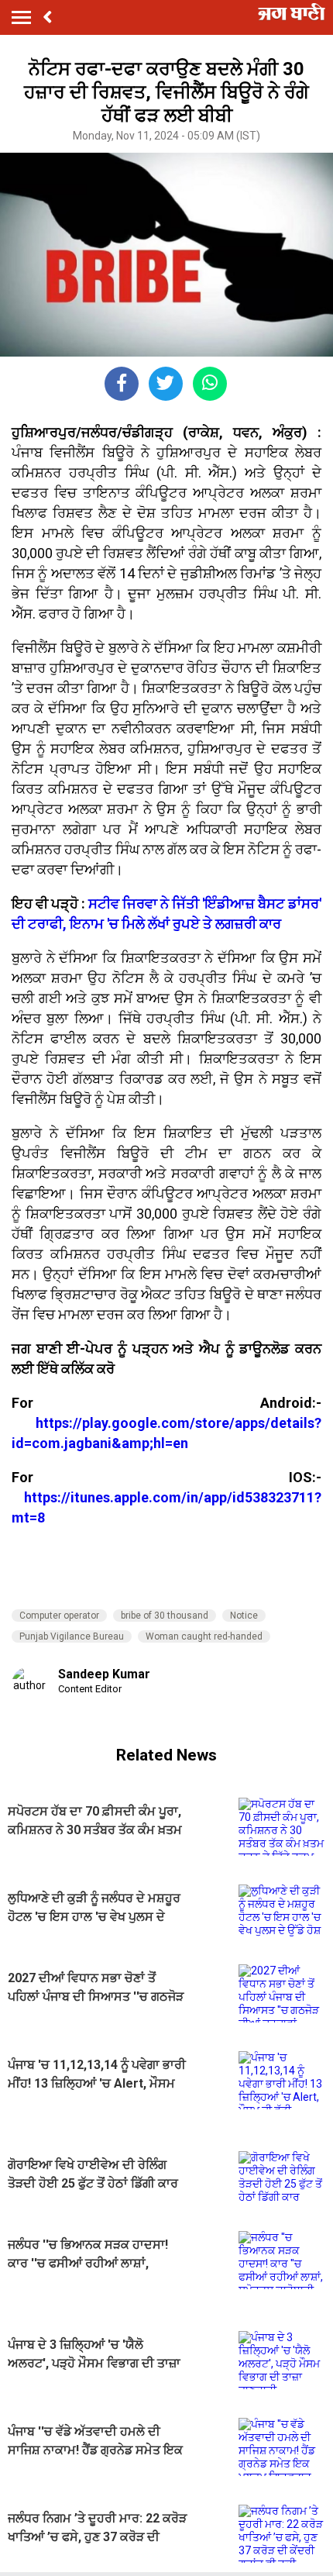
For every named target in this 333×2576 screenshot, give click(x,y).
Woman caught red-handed (204, 1636)
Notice (244, 1616)
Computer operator (59, 1616)
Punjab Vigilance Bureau (72, 1636)
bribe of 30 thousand (165, 1616)
